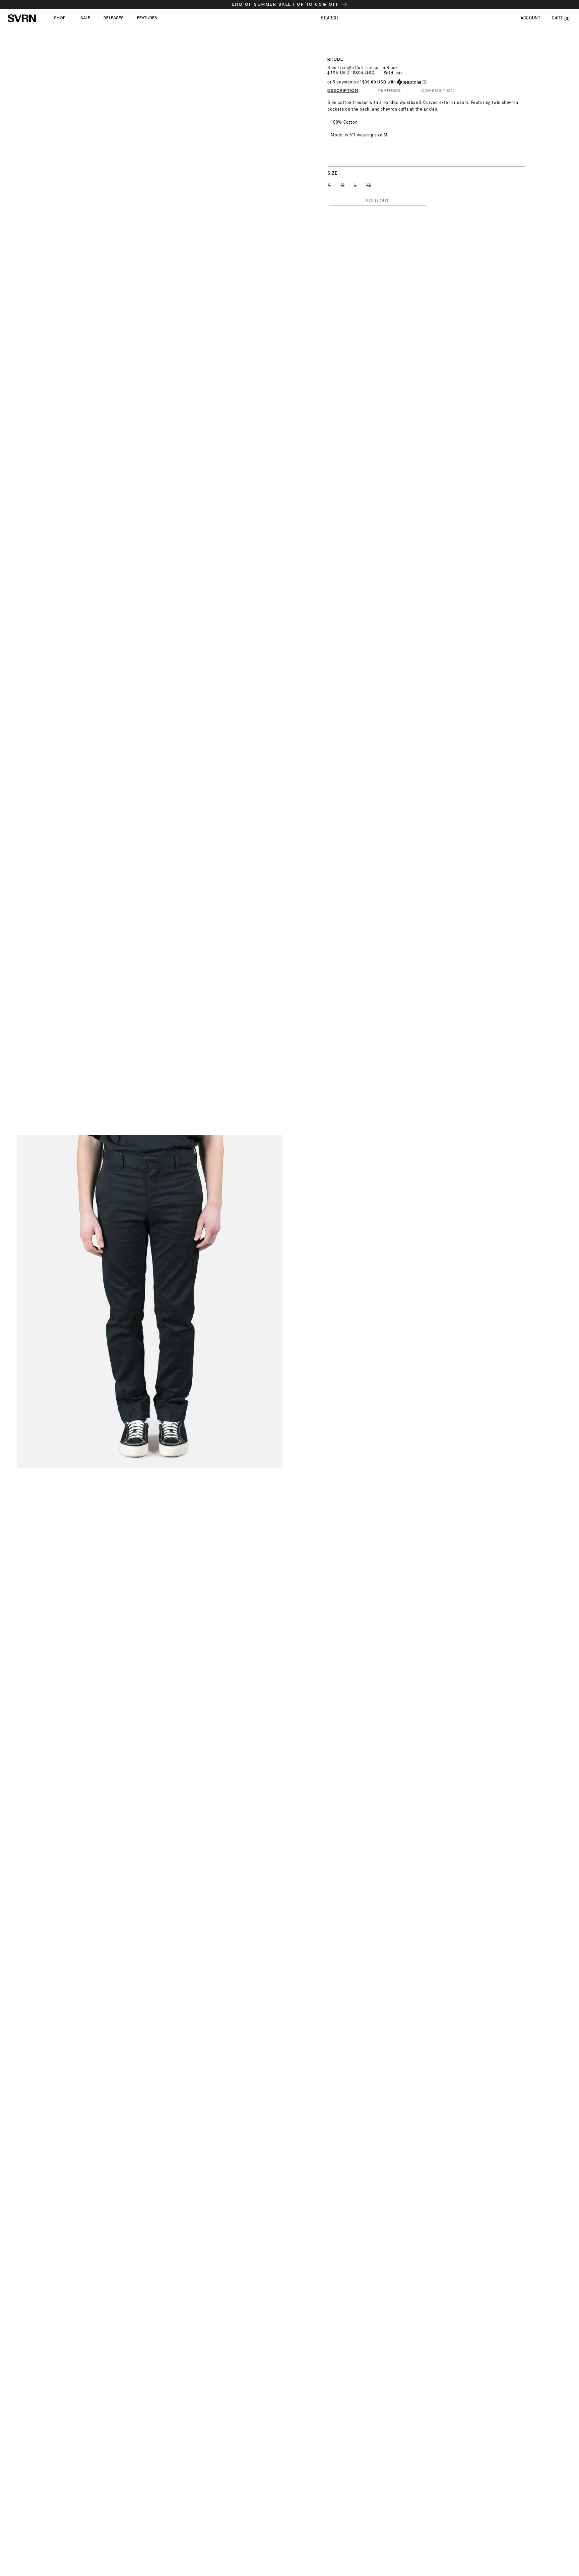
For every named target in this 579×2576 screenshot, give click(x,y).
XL (369, 187)
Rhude (335, 59)
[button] (413, 18)
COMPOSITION (438, 91)
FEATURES (390, 91)
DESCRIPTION (343, 91)
